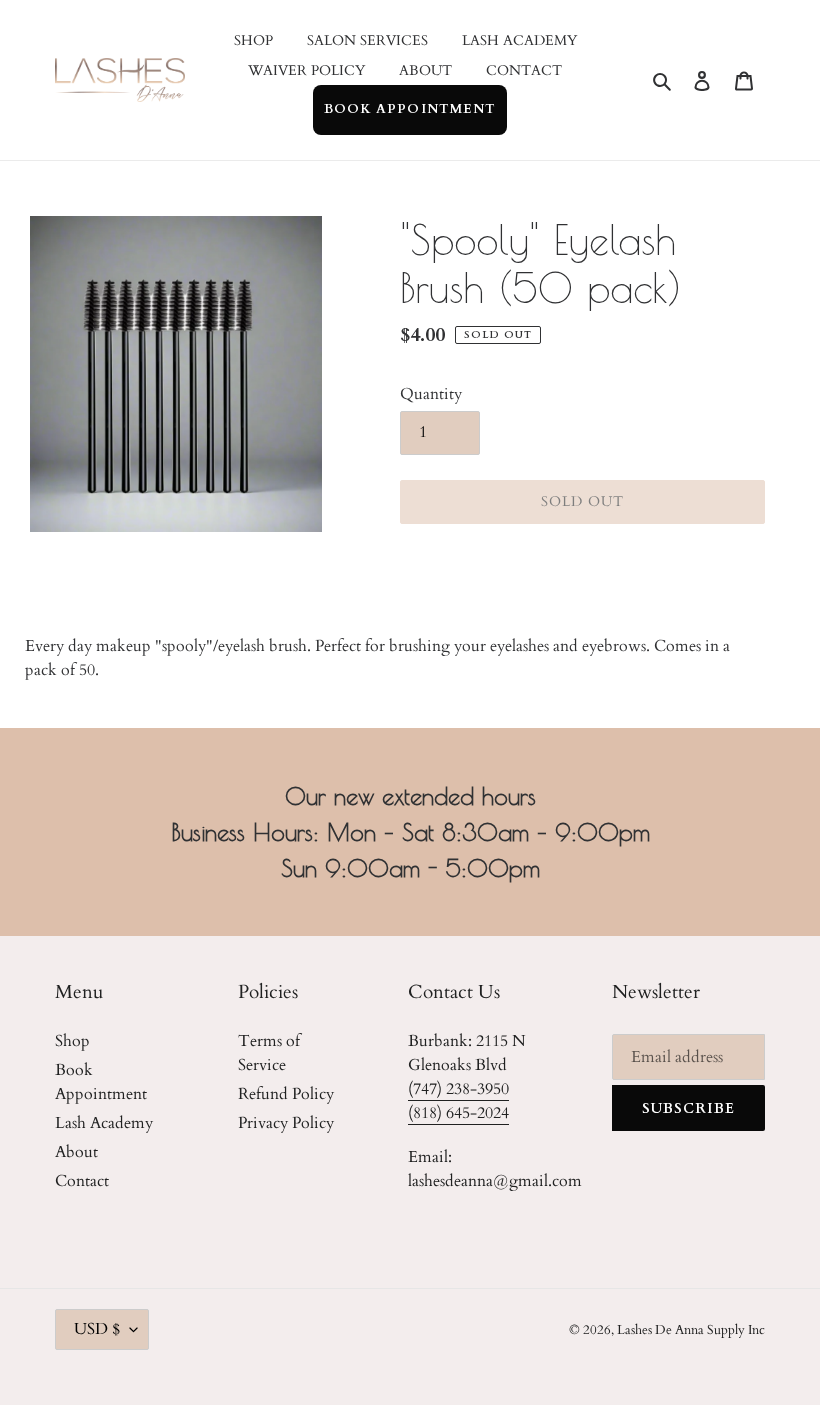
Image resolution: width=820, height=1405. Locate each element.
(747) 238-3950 (458, 1089)
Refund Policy (286, 1094)
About (76, 1152)
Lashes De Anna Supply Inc (691, 1330)
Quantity (431, 394)
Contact (82, 1181)
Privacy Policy (286, 1123)
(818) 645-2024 (458, 1113)
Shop (72, 1041)
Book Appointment (410, 109)
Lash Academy (104, 1123)
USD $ (97, 1329)
